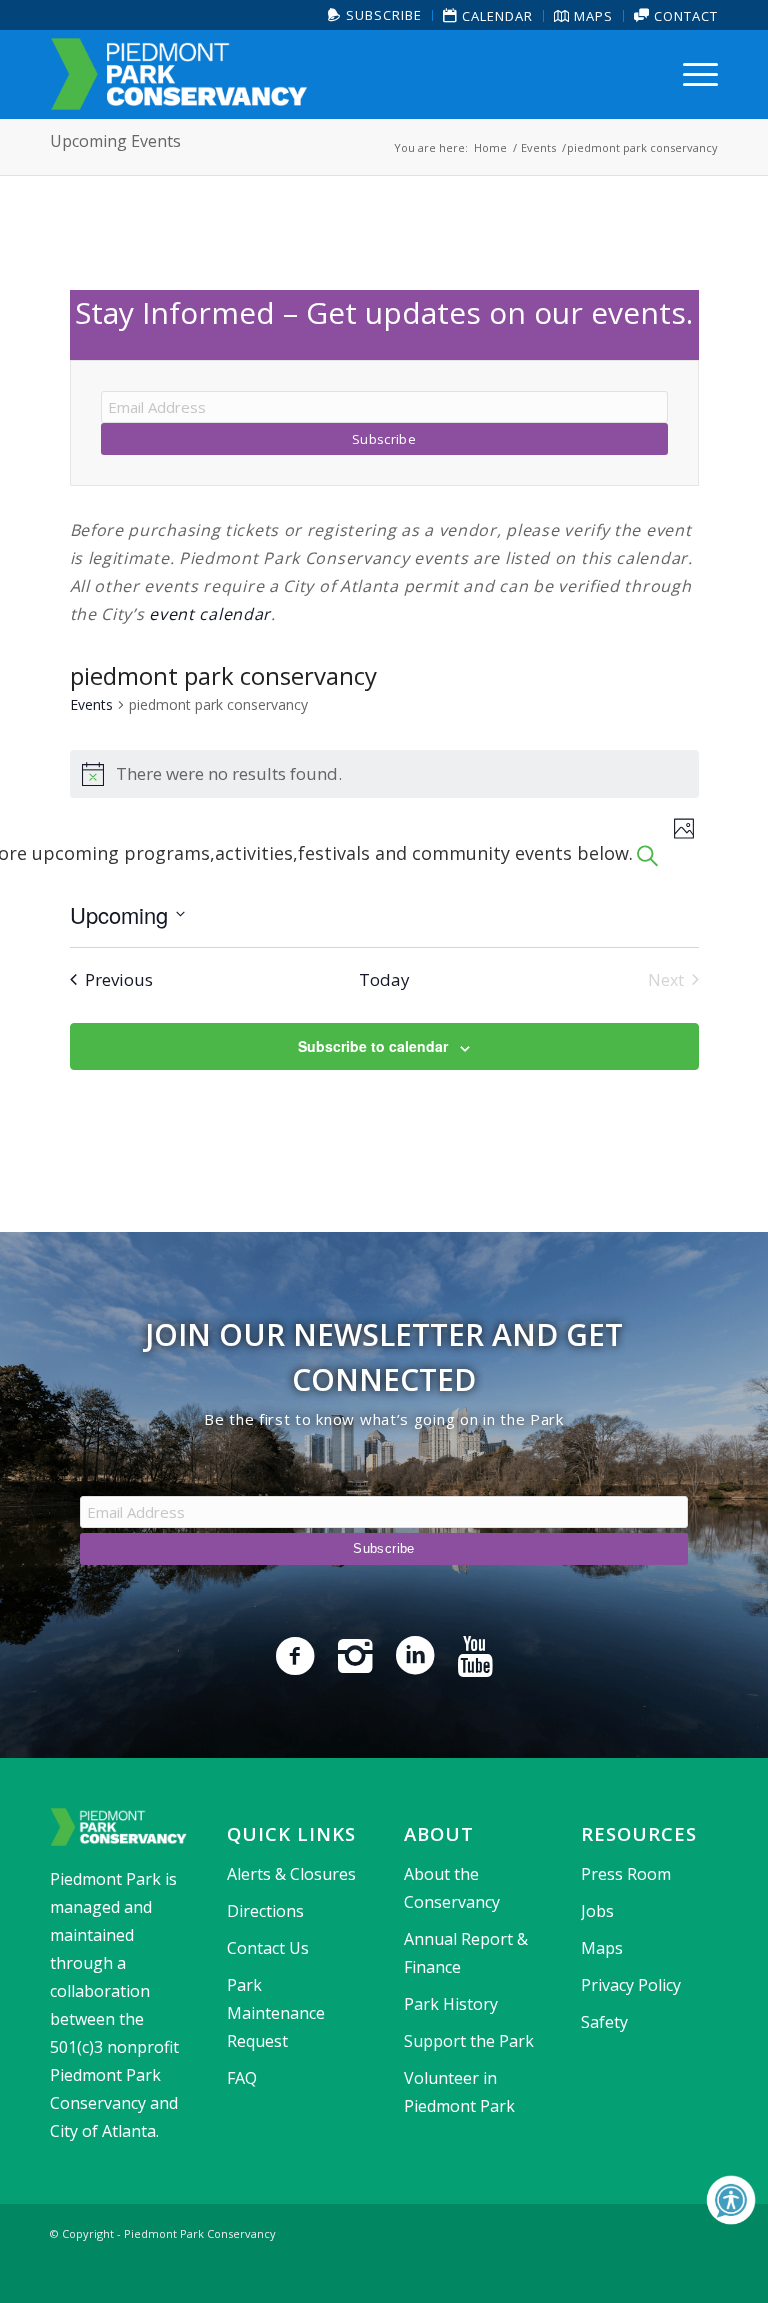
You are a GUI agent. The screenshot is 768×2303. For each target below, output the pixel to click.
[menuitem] (375, 15)
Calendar (495, 16)
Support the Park (469, 2041)
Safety (604, 2022)
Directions (265, 1911)
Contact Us (268, 1948)
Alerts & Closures (291, 1874)
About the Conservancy (452, 1888)
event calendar (210, 614)
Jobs (597, 1911)
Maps (591, 16)
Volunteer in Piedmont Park (459, 2092)
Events (91, 704)
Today (384, 979)
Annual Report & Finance (466, 1953)
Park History (451, 2004)
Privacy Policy (631, 1985)
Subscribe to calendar (373, 1046)
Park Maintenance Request (276, 2013)
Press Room (626, 1874)
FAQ (242, 2078)
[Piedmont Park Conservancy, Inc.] (179, 74)
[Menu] (695, 74)
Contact (684, 16)
